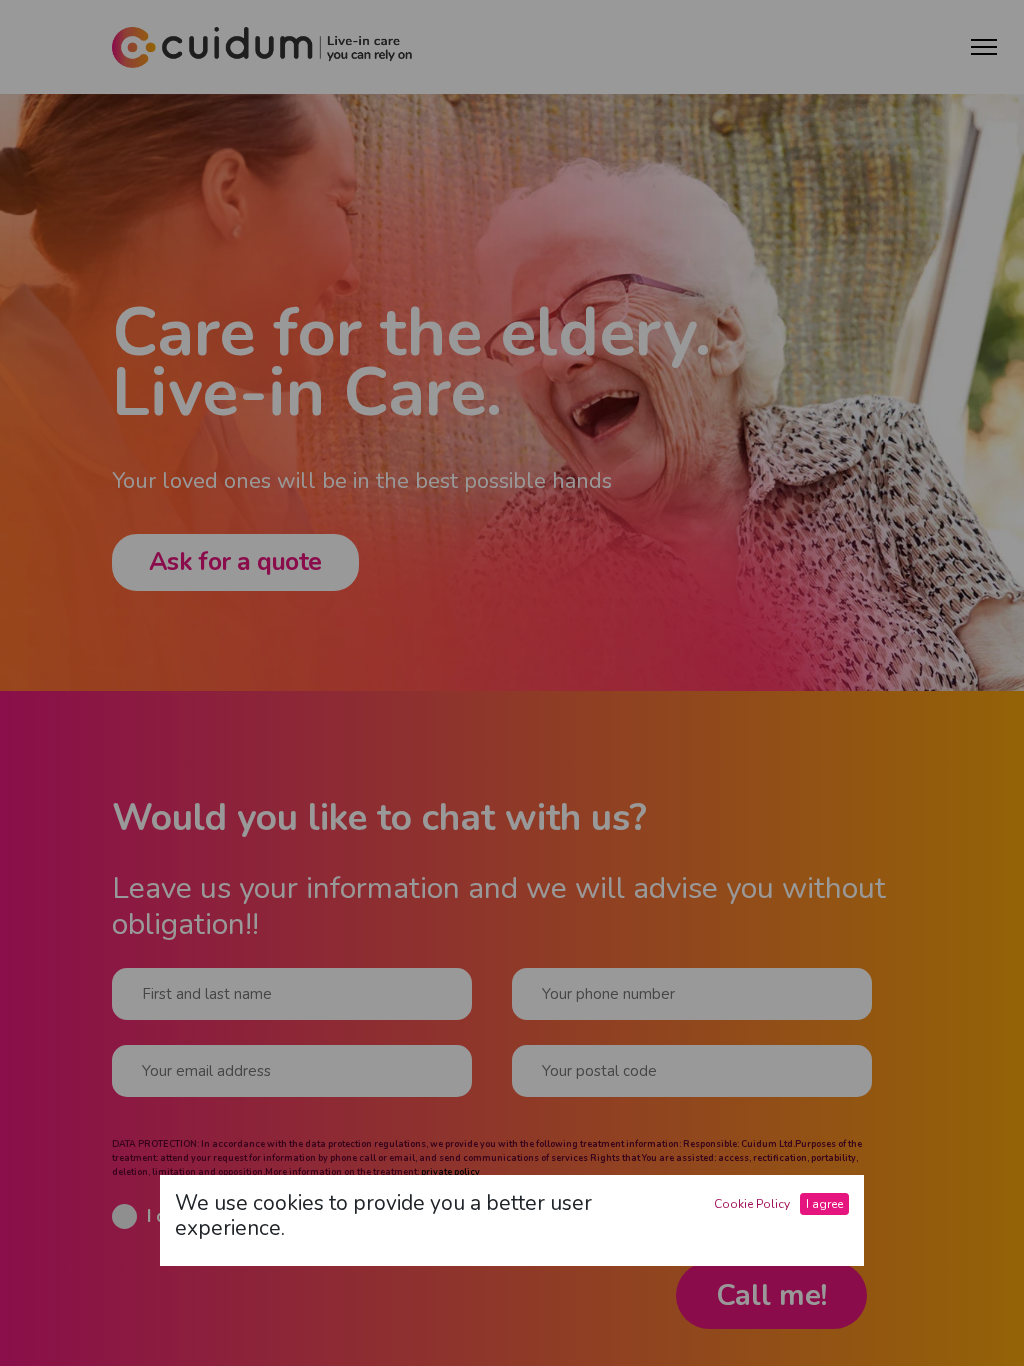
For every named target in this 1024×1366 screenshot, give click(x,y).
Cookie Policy (752, 1204)
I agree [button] (824, 1204)
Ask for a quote (235, 562)
